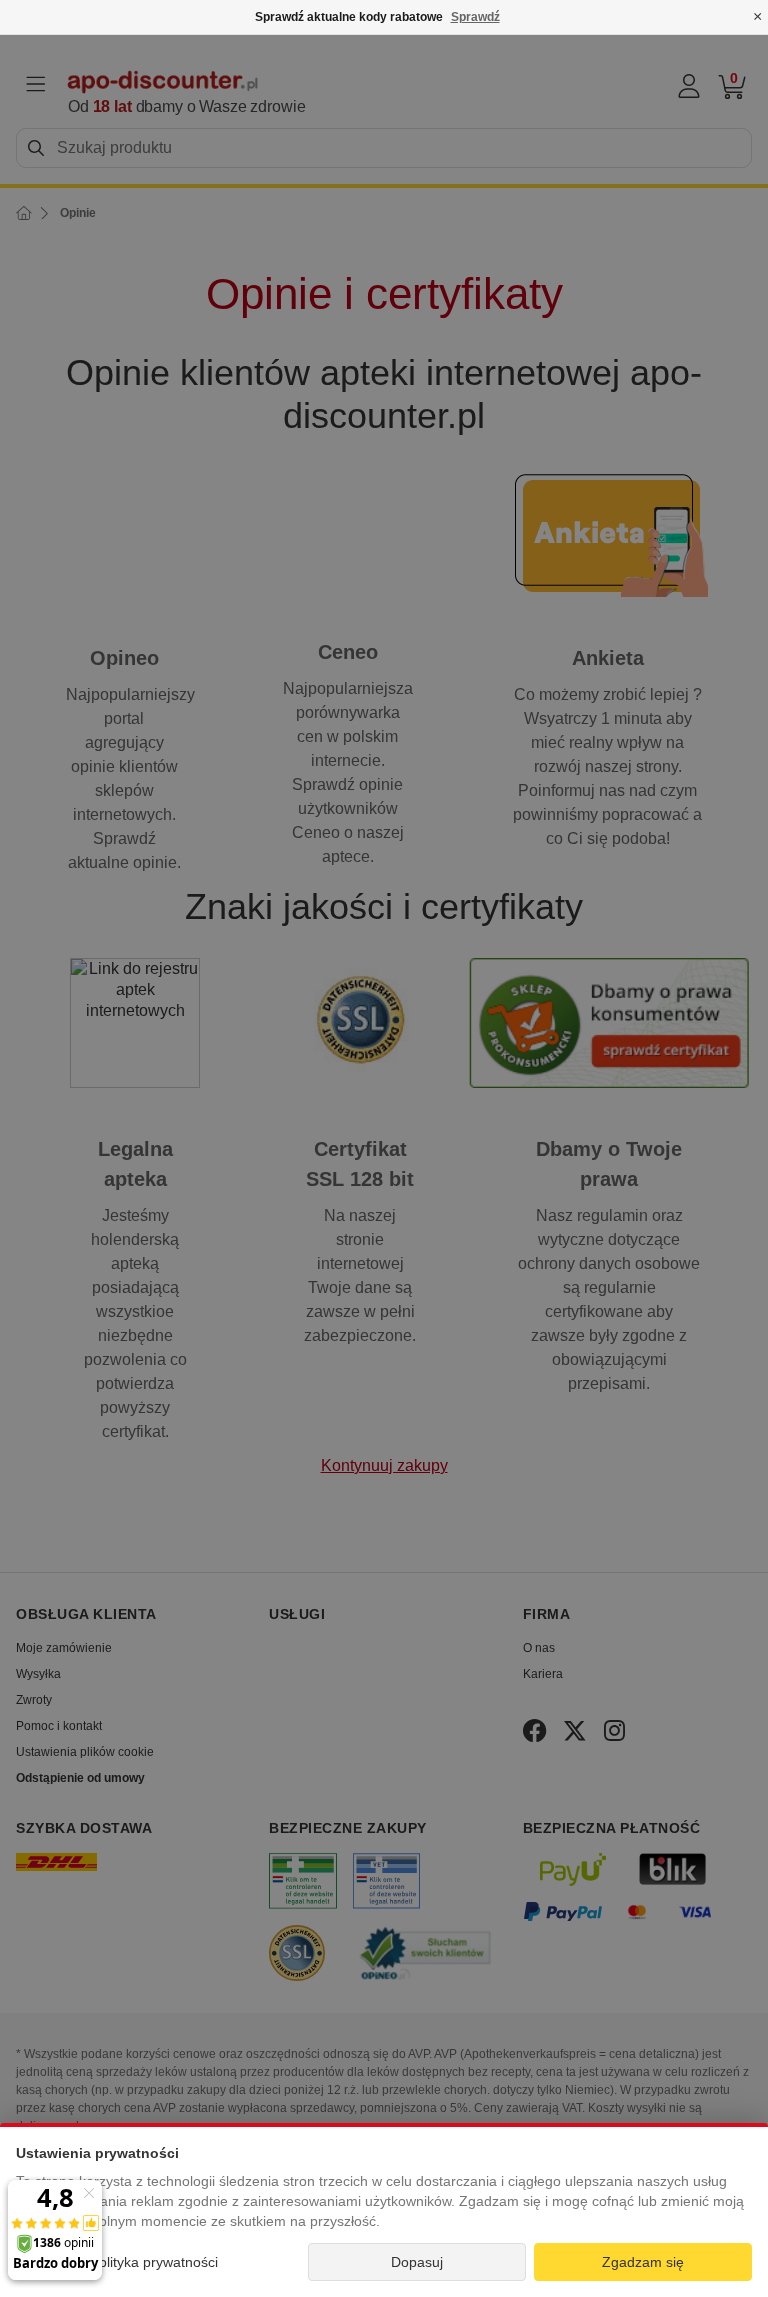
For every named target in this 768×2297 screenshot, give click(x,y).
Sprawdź (475, 17)
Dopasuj (417, 2262)
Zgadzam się (643, 2262)
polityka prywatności (154, 2262)
